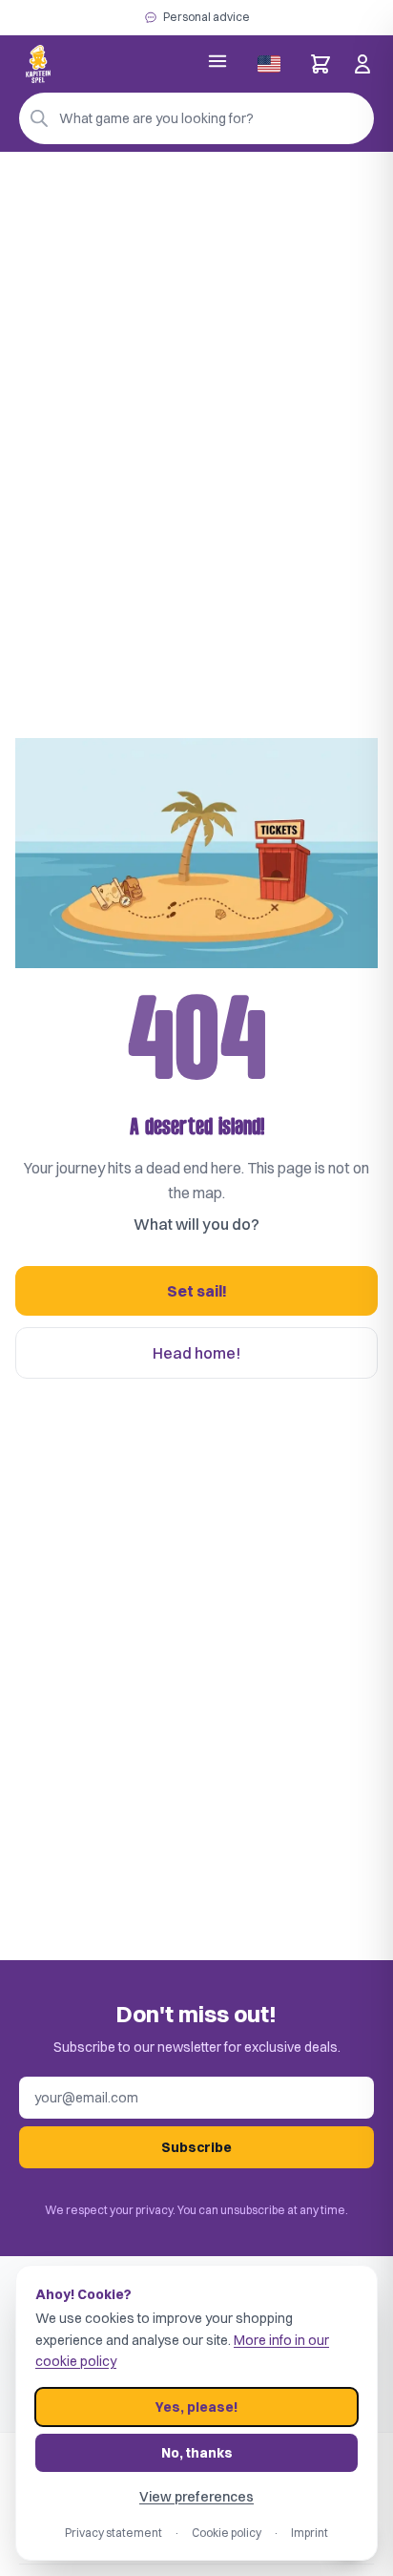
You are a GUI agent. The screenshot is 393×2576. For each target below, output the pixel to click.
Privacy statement (114, 2533)
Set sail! (197, 1291)
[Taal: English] (269, 64)
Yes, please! (196, 2407)
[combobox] (196, 118)
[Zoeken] (39, 118)
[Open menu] (217, 61)
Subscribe (196, 2147)
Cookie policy (227, 2533)
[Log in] (362, 64)
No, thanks (197, 2453)
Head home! (196, 1353)
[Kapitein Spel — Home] (38, 64)
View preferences (196, 2497)
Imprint (310, 2533)
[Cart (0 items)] (321, 64)
